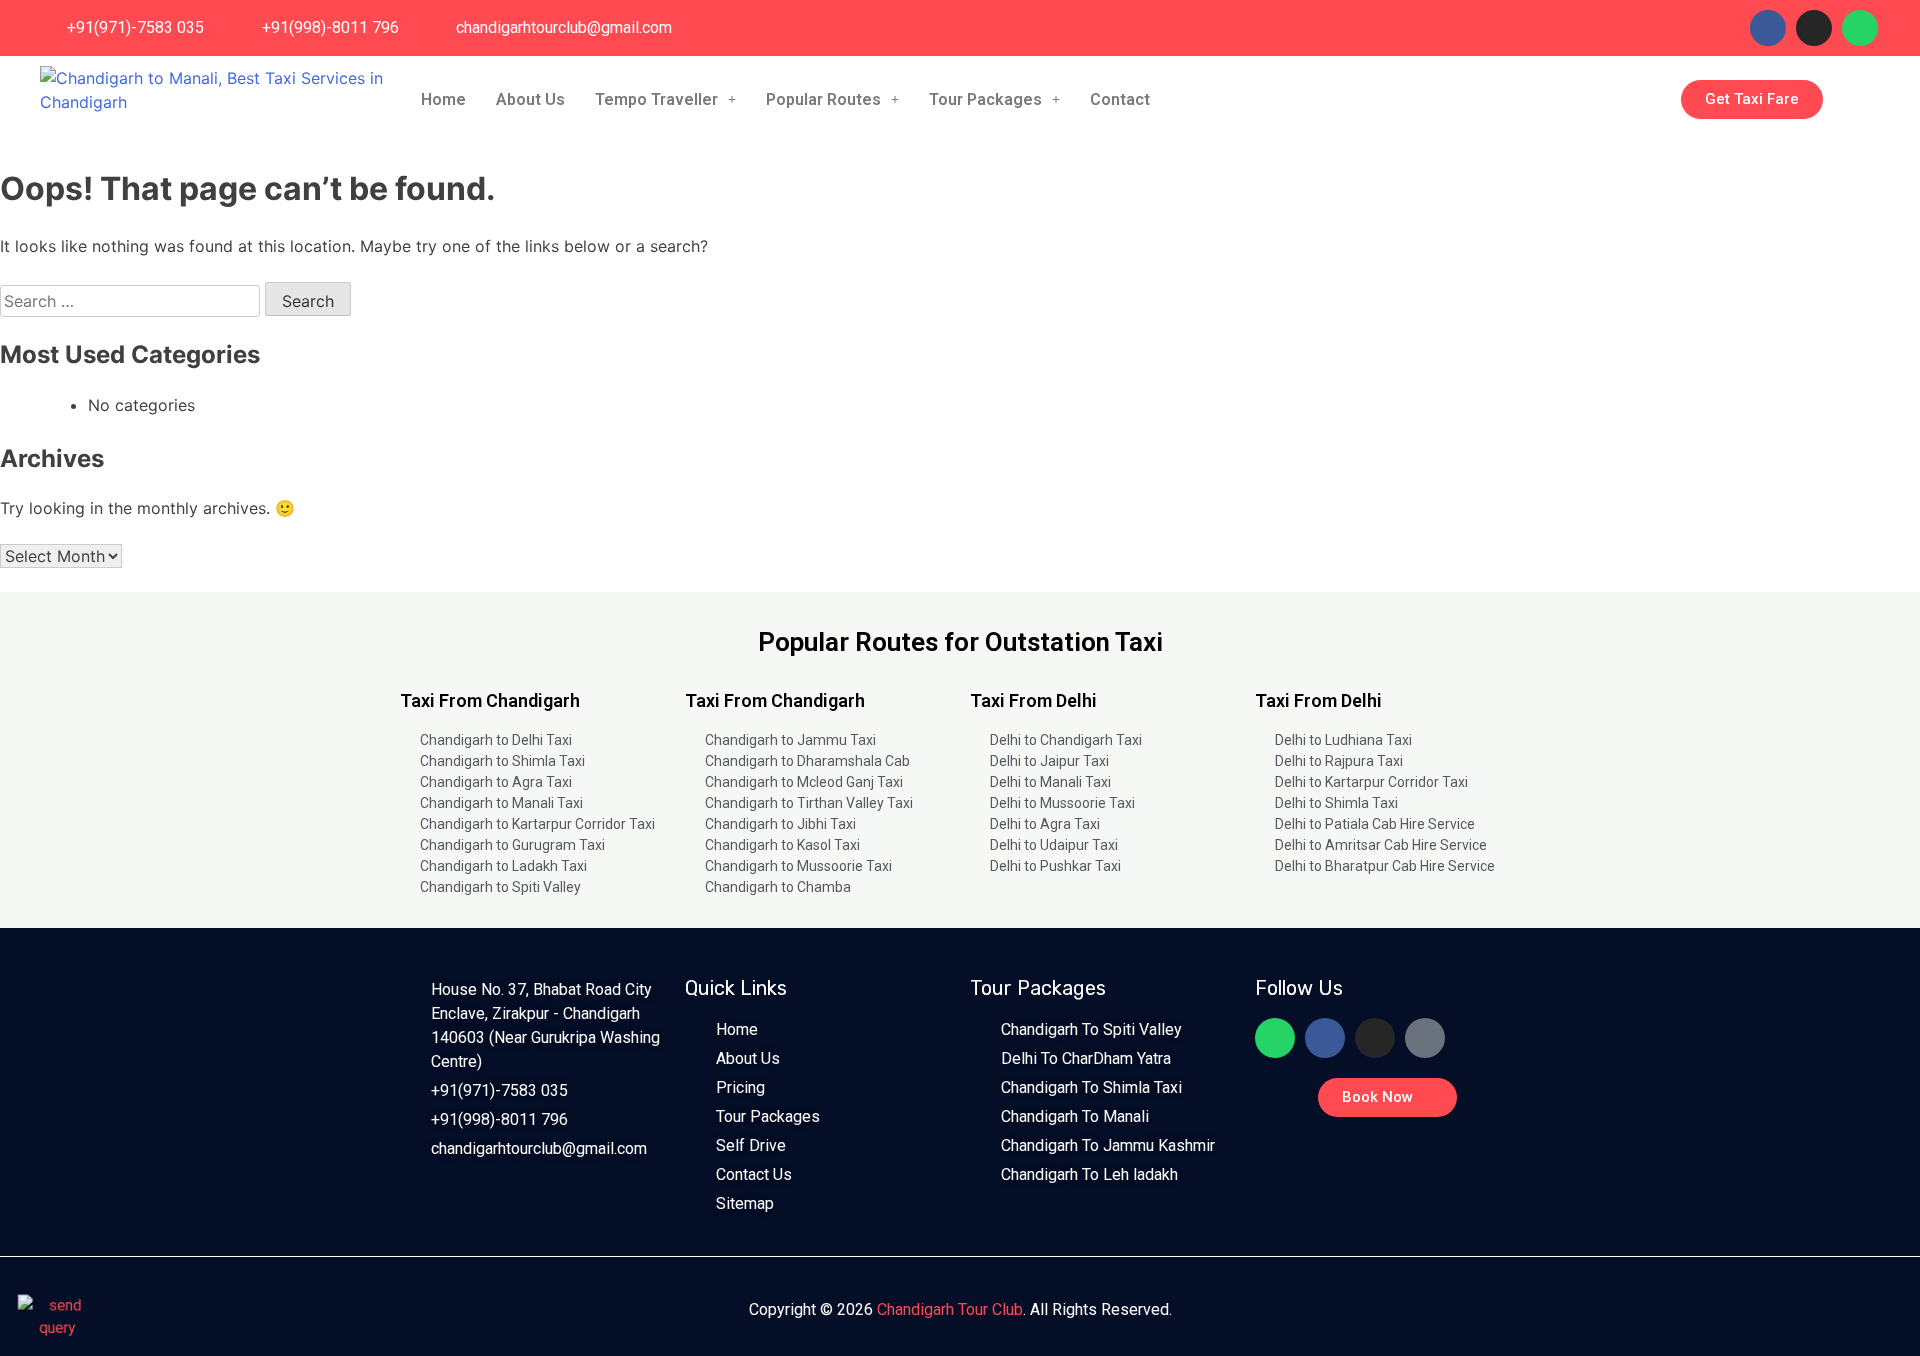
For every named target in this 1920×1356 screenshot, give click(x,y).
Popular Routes (823, 99)
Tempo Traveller (656, 99)
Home (443, 99)
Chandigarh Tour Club (950, 1309)
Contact (1120, 99)
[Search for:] (132, 301)
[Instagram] (1814, 28)
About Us (530, 99)
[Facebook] (1768, 28)
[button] (665, 100)
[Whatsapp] (1860, 28)
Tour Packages (985, 99)
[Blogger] (1425, 1038)
